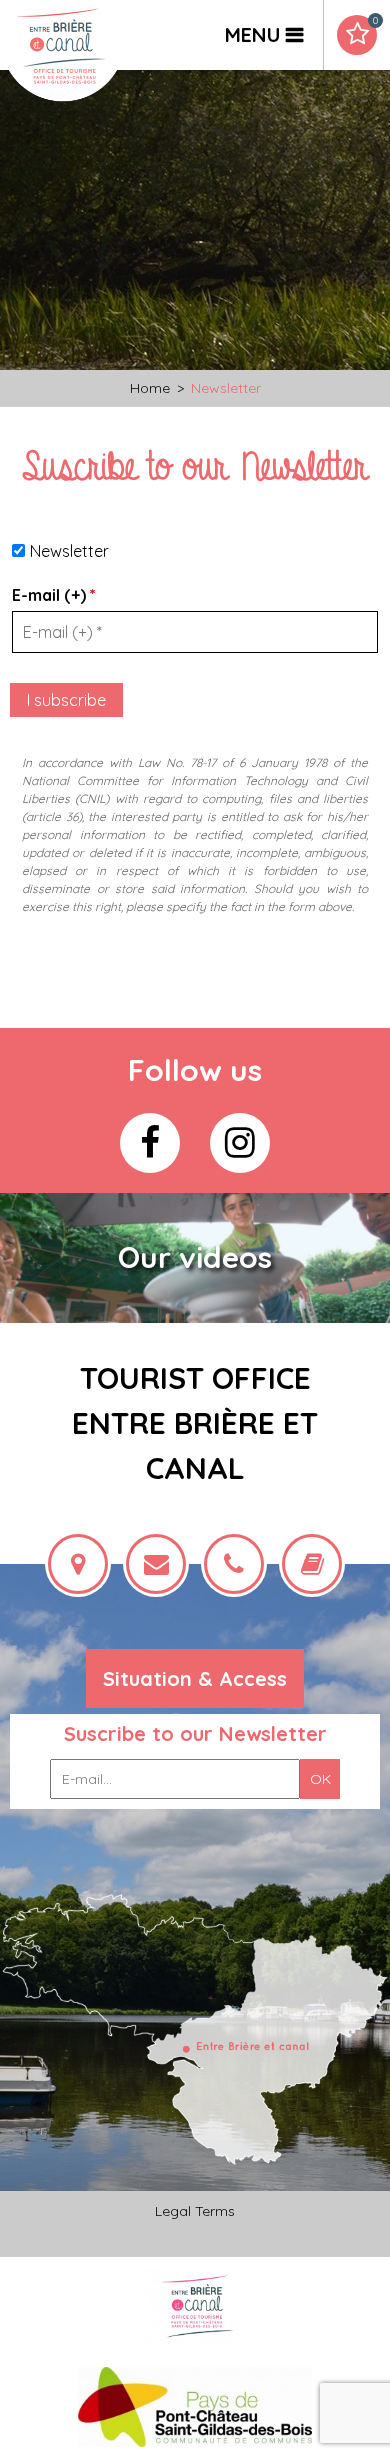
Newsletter (69, 551)
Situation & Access (195, 1678)
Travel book (375, 21)
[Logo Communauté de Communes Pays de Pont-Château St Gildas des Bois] (195, 2405)
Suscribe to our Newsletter (195, 1733)
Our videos (195, 1257)
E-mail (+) (54, 595)
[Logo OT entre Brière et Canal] (195, 2305)
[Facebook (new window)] (150, 1143)
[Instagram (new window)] (240, 1143)
